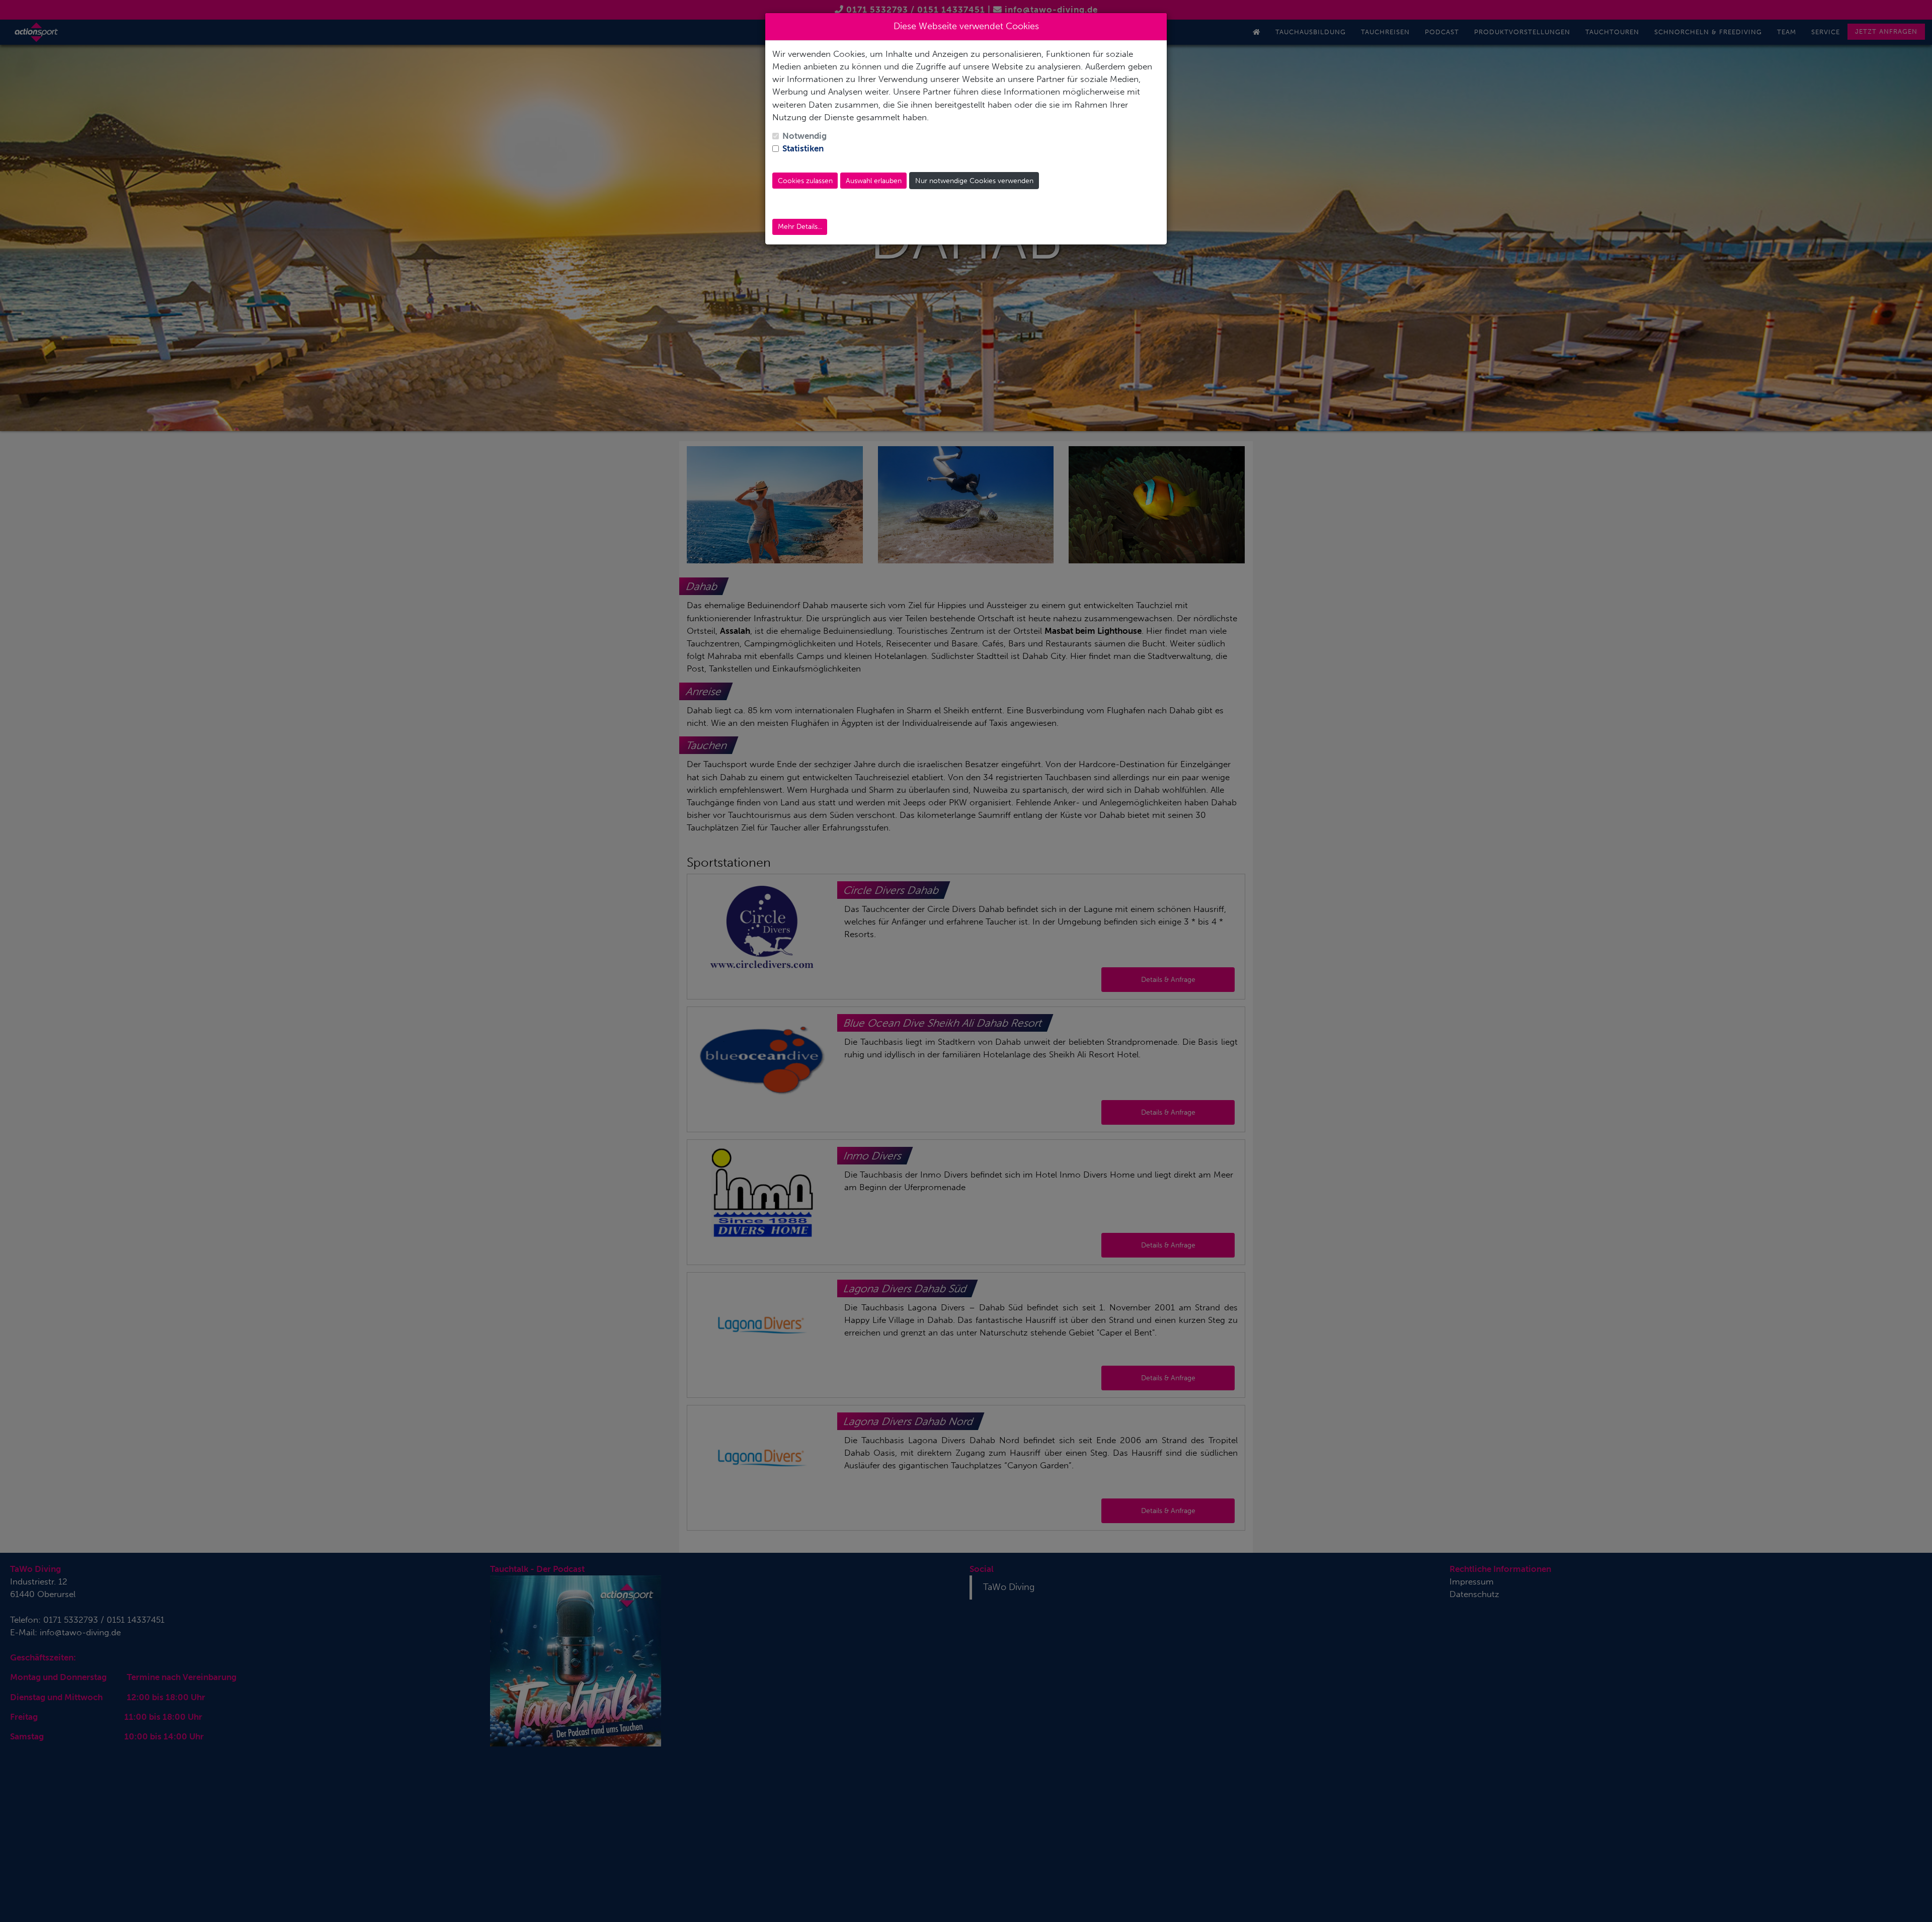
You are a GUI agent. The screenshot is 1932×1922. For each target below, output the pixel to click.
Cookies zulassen (805, 181)
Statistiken (803, 148)
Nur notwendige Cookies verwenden (974, 181)
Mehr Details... (800, 227)
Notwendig (804, 136)
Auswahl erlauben (874, 181)
